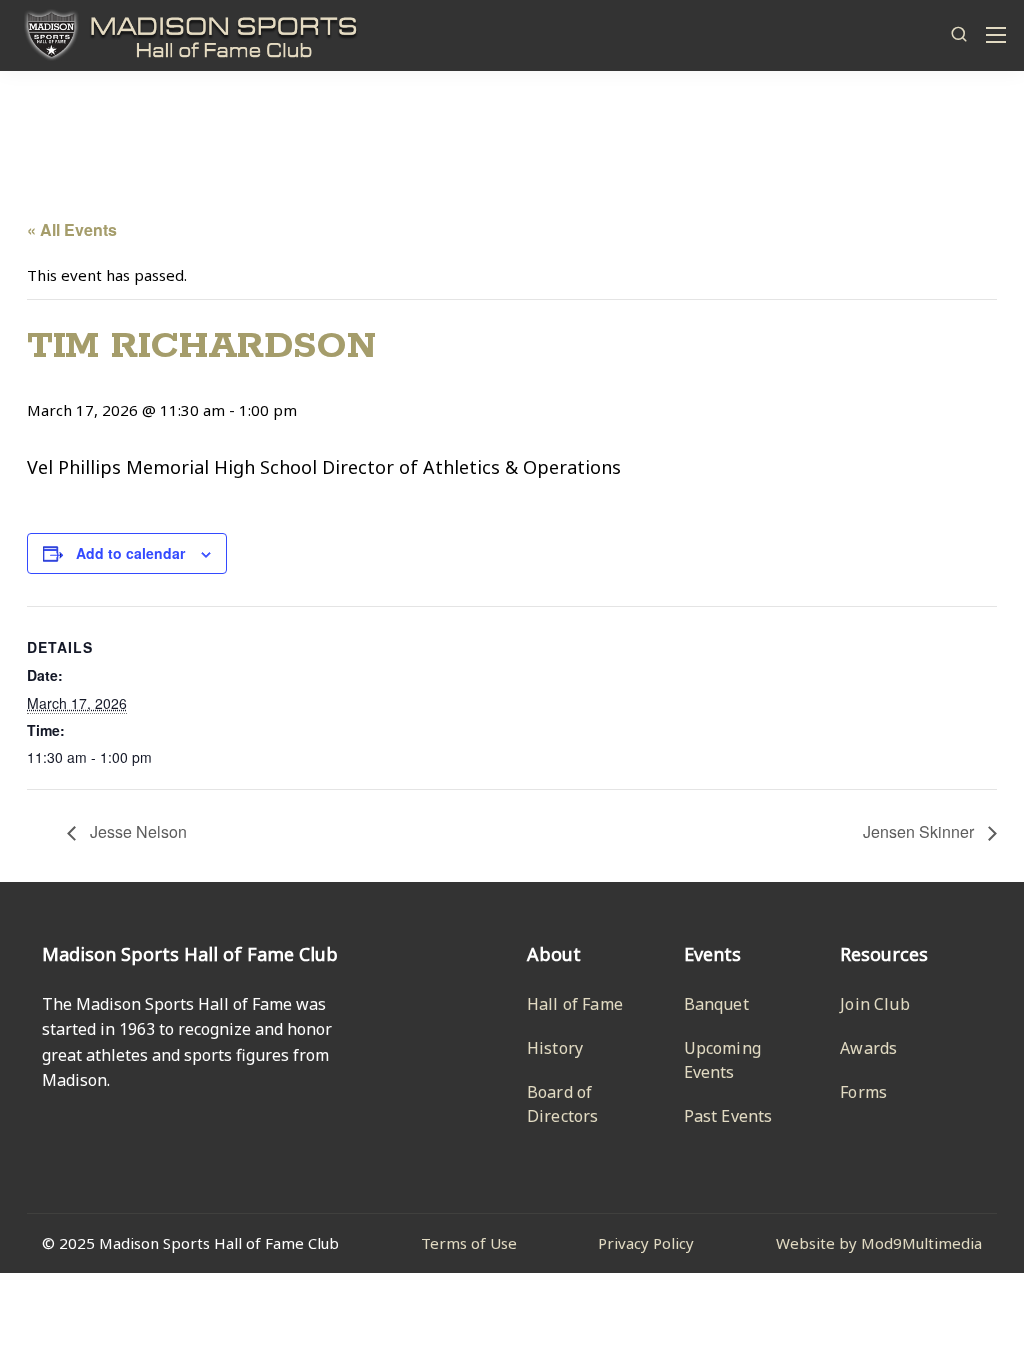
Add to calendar (130, 553)
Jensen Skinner (920, 831)
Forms (863, 1092)
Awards (868, 1048)
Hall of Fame (575, 1004)
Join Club (874, 1004)
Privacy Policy (646, 1243)
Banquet (716, 1004)
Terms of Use (469, 1243)
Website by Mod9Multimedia (879, 1243)
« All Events (72, 229)
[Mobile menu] (996, 35)
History (555, 1048)
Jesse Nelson (136, 831)
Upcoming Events (722, 1060)
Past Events (728, 1116)
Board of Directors (562, 1104)
